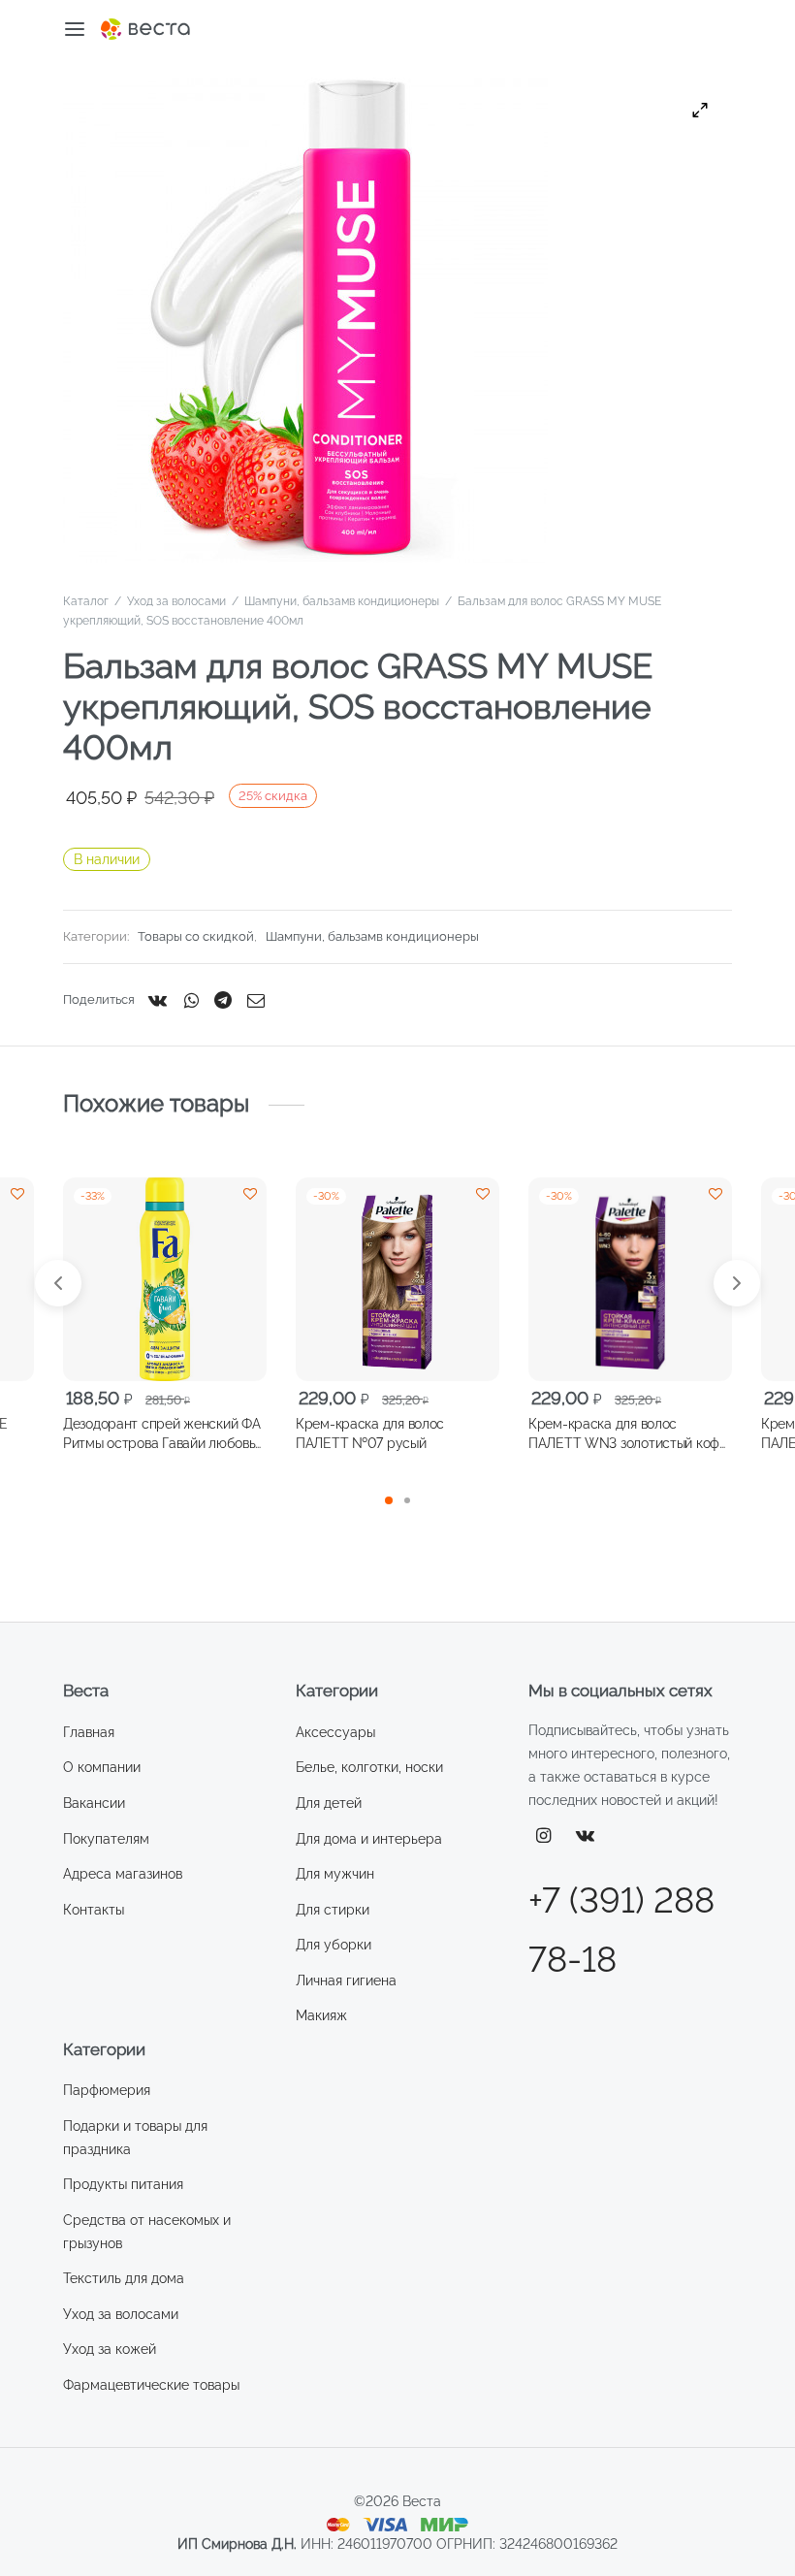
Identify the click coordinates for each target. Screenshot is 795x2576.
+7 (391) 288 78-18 (621, 1930)
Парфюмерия (107, 2090)
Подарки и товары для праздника (135, 2138)
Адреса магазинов (123, 1874)
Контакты (94, 1910)
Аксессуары (335, 1732)
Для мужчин (335, 1874)
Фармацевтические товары (151, 2385)
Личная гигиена (346, 1980)
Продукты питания (123, 2184)
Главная (89, 1732)
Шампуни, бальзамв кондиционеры (342, 601)
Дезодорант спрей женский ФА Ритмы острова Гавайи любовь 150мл (161, 1434)
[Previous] (58, 1283)
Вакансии (94, 1803)
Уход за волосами (176, 601)
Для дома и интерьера (369, 1839)
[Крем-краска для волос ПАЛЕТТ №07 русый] (397, 1279)
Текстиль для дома (124, 2278)
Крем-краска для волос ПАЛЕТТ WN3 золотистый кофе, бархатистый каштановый (629, 1434)
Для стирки (333, 1910)
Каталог (86, 601)
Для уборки (334, 1945)
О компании (102, 1767)
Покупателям (106, 1839)
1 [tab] (389, 1500)
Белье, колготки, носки (369, 1767)
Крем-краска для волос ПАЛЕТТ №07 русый (370, 1433)
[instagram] (543, 1836)
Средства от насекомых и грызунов (147, 2232)
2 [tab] (407, 1500)
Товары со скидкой (196, 936)
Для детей (329, 1803)
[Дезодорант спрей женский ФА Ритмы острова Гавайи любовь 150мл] (165, 1279)
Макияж (321, 2015)
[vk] (586, 1836)
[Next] (737, 1283)
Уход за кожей (110, 2349)
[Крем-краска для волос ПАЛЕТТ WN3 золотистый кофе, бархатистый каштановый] (630, 1279)
